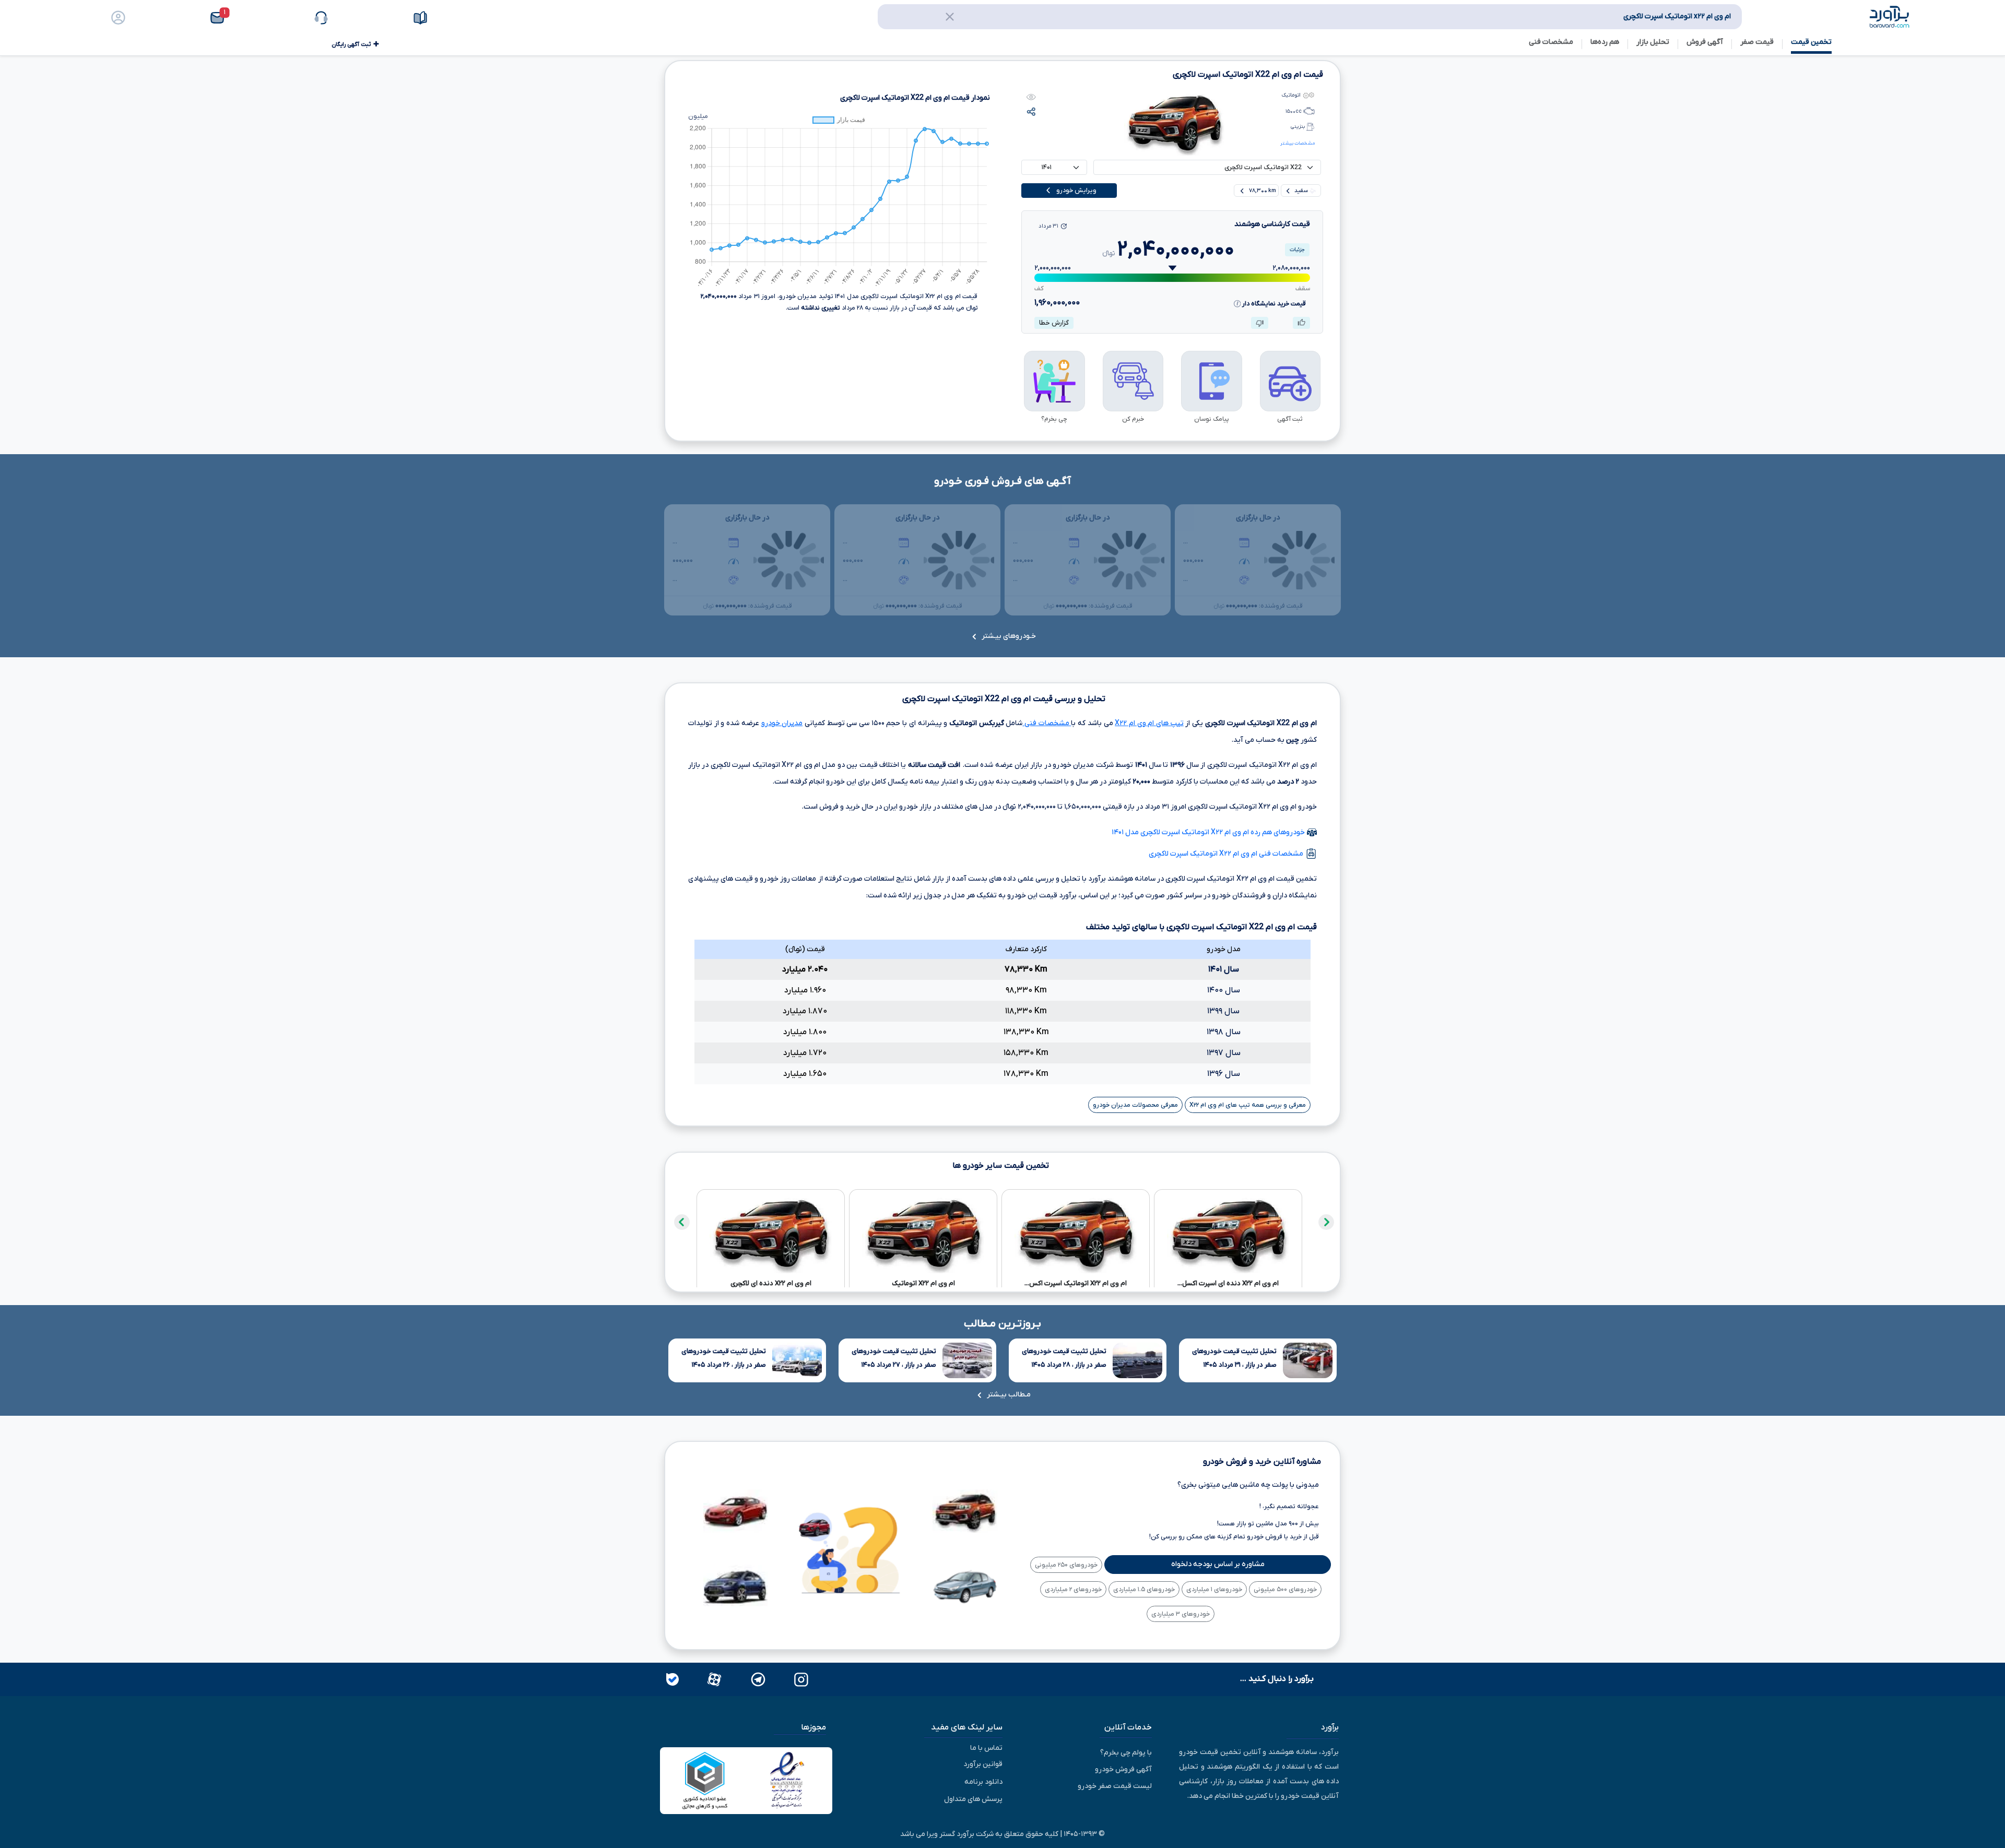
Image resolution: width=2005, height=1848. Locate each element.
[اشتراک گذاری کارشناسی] (1031, 111)
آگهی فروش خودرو (1123, 1769)
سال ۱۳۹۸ (1224, 1032)
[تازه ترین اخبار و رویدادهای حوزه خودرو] (448, 18)
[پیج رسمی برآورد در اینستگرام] (800, 1679)
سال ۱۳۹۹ (1223, 1011)
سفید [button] (1301, 191)
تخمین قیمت (1811, 42)
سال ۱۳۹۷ (1224, 1053)
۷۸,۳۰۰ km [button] (1262, 191)
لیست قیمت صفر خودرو (1115, 1786)
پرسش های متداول (973, 1799)
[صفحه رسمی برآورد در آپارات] (713, 1679)
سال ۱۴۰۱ (1224, 969)
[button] (249, 18)
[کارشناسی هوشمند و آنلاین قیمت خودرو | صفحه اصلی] (1890, 16)
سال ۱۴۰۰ (1224, 990)
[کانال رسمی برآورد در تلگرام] (757, 1679)
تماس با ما (986, 1748)
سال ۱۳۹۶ (1224, 1074)
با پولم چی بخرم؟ (1126, 1753)
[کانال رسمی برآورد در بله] (673, 1679)
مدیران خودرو (782, 723)
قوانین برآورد (983, 1764)
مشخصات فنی (1047, 723)
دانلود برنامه (983, 1782)
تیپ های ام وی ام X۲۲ (1149, 723)
